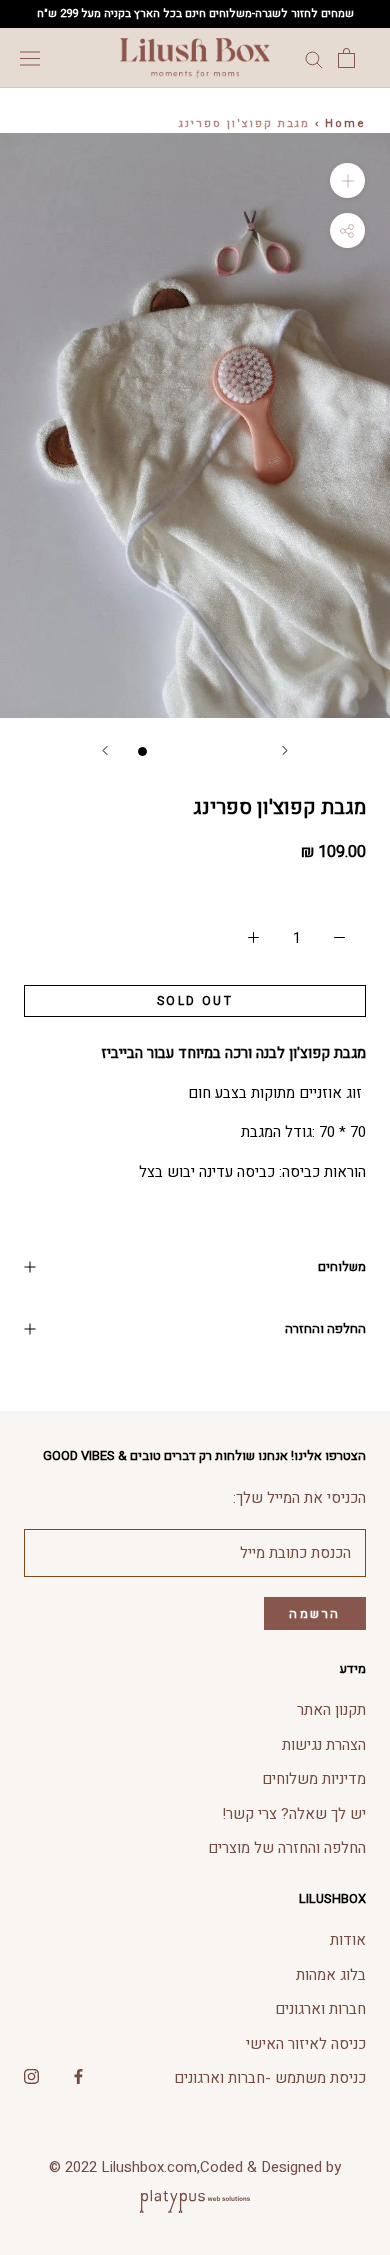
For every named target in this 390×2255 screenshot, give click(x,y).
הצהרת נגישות (324, 1745)
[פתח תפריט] (30, 58)
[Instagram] (31, 2075)
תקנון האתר (331, 1710)
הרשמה (315, 1613)
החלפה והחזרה (325, 1328)
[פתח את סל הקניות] (346, 58)
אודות (348, 1940)
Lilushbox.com (149, 2167)
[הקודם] (105, 750)
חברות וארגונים (320, 2009)
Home (345, 123)
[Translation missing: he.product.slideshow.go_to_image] (142, 751)
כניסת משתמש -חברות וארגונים (270, 2078)
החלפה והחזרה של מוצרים (287, 1848)
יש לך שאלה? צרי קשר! (294, 1814)
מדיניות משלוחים (314, 1779)
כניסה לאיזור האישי (306, 2044)
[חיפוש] (314, 58)
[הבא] (285, 750)
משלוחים (342, 1266)
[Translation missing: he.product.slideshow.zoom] (347, 180)
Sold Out (195, 1001)
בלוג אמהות (331, 1975)
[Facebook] (78, 2075)
